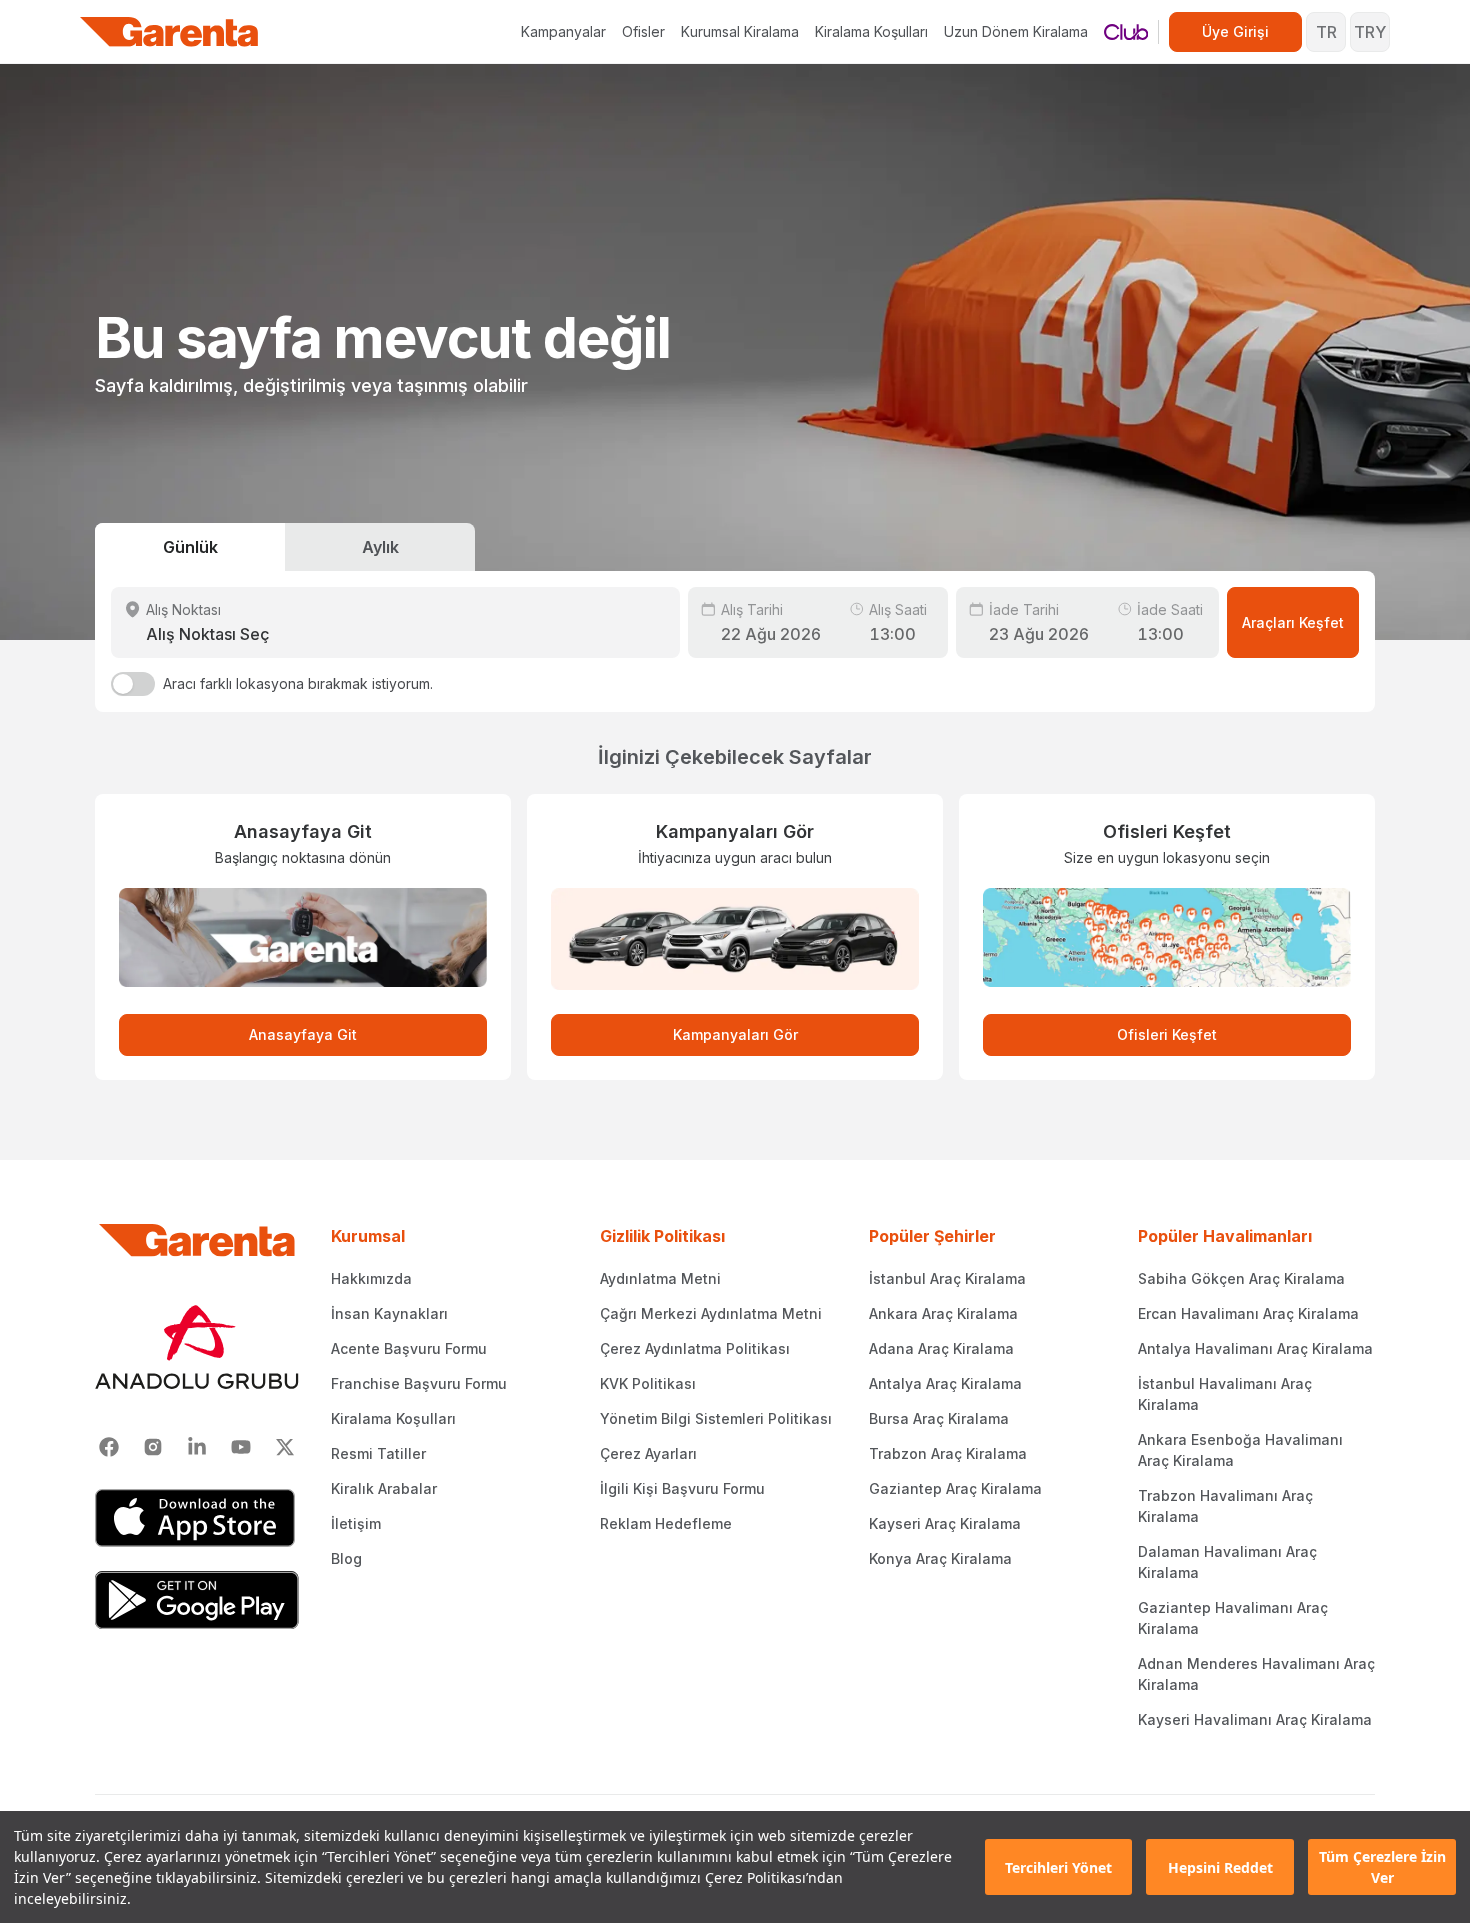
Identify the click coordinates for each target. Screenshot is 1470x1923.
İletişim (356, 1523)
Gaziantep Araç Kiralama (955, 1488)
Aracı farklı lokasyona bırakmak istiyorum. (298, 683)
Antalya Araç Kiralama (945, 1383)
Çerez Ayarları (648, 1453)
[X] (285, 1447)
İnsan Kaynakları (389, 1313)
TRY (1370, 32)
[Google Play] (197, 1600)
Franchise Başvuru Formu (419, 1383)
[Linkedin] (197, 1447)
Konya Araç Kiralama (940, 1558)
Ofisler (643, 31)
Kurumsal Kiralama (740, 31)
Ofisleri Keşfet (1167, 1034)
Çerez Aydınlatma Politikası (695, 1348)
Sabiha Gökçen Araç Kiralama (1241, 1278)
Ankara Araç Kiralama (943, 1313)
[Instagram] (153, 1447)
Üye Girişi (1235, 31)
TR (1326, 32)
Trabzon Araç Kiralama (948, 1453)
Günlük (190, 547)
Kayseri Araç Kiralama (945, 1523)
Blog (346, 1558)
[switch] (133, 684)
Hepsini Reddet (1220, 1867)
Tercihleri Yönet (1058, 1867)
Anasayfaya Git (303, 1034)
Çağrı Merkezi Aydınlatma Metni (711, 1313)
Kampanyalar (563, 31)
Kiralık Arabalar (384, 1488)
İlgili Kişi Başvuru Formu (682, 1488)
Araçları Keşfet (1293, 622)
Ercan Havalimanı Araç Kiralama (1248, 1313)
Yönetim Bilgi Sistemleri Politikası (716, 1418)
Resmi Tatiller (378, 1453)
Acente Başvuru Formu (409, 1348)
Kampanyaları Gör (735, 1034)
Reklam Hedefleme (666, 1523)
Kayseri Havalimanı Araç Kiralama (1255, 1719)
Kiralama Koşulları (871, 31)
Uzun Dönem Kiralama (1016, 31)
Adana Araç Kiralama (941, 1348)
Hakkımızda (371, 1278)
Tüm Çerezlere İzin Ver (1382, 1867)
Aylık (380, 547)
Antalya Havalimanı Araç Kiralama (1255, 1348)
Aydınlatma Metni (660, 1278)
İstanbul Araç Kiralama (947, 1278)
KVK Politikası (648, 1383)
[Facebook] (109, 1447)
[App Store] (197, 1518)
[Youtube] (241, 1447)
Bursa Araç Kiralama (939, 1418)
